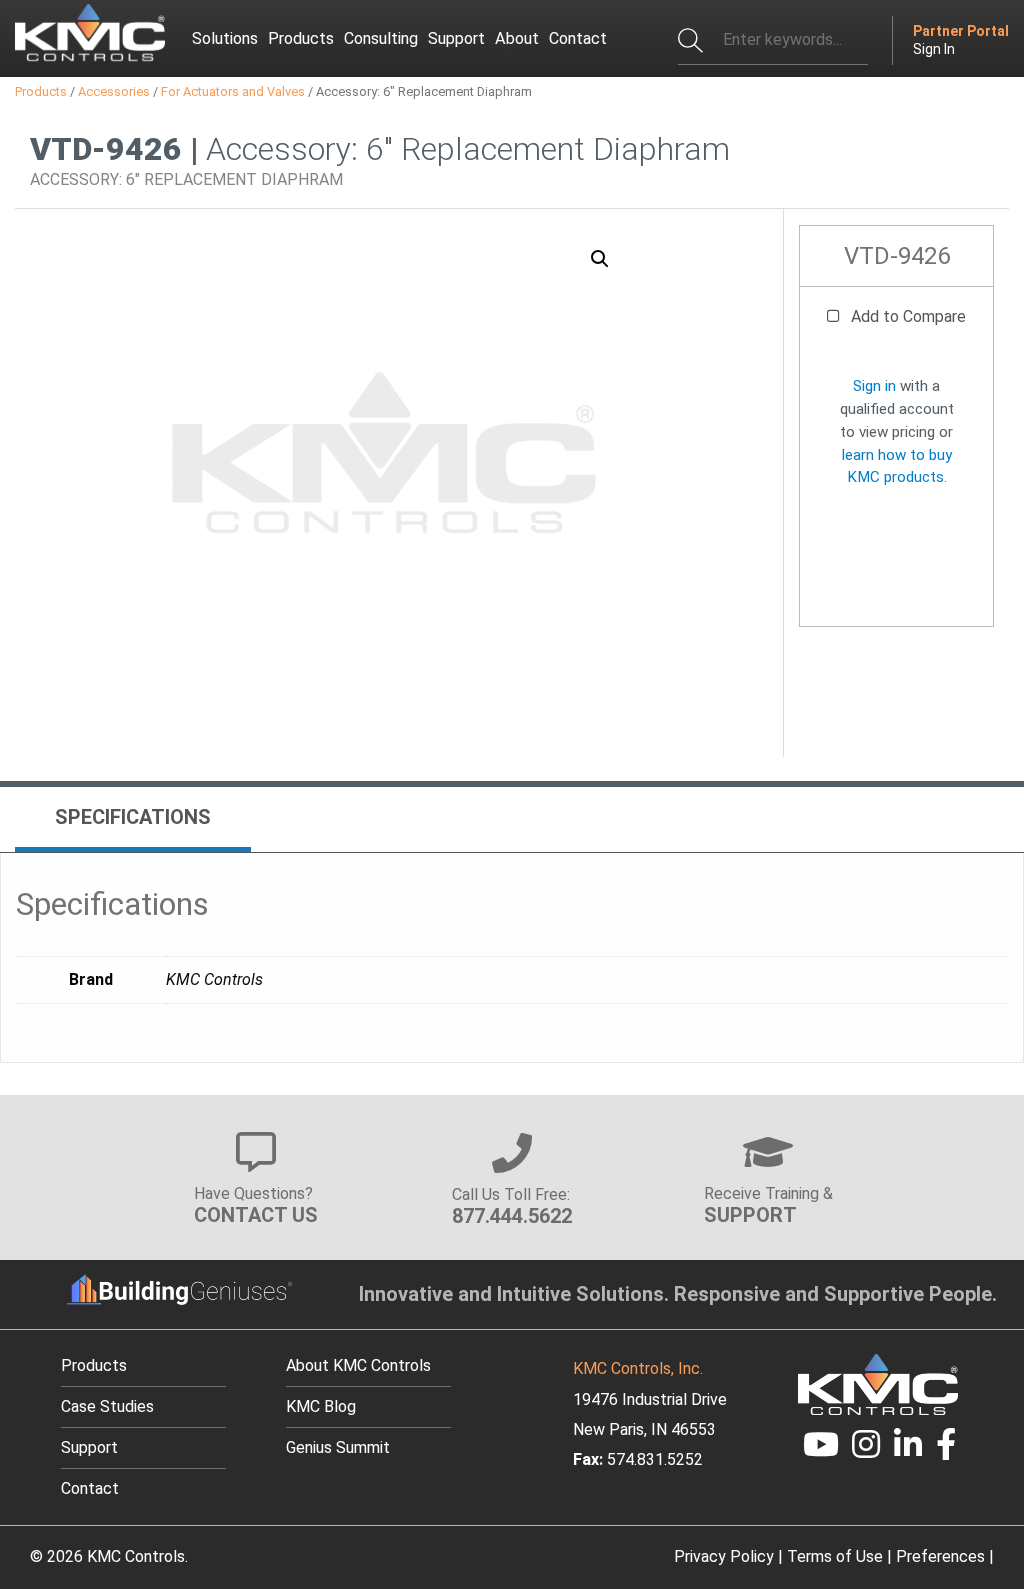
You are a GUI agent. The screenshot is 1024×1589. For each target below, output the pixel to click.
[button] (600, 259)
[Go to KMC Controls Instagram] (867, 1450)
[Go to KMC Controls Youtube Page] (821, 1450)
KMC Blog (321, 1406)
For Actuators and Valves (233, 91)
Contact (90, 1488)
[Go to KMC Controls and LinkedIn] (908, 1450)
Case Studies (107, 1406)
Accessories (114, 91)
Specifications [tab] (133, 817)
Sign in (874, 386)
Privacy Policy (724, 1556)
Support (89, 1447)
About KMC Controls (358, 1365)
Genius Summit (338, 1447)
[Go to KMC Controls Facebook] (946, 1450)
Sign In (934, 49)
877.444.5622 (512, 1216)
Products (41, 91)
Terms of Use (835, 1556)
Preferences (940, 1556)
